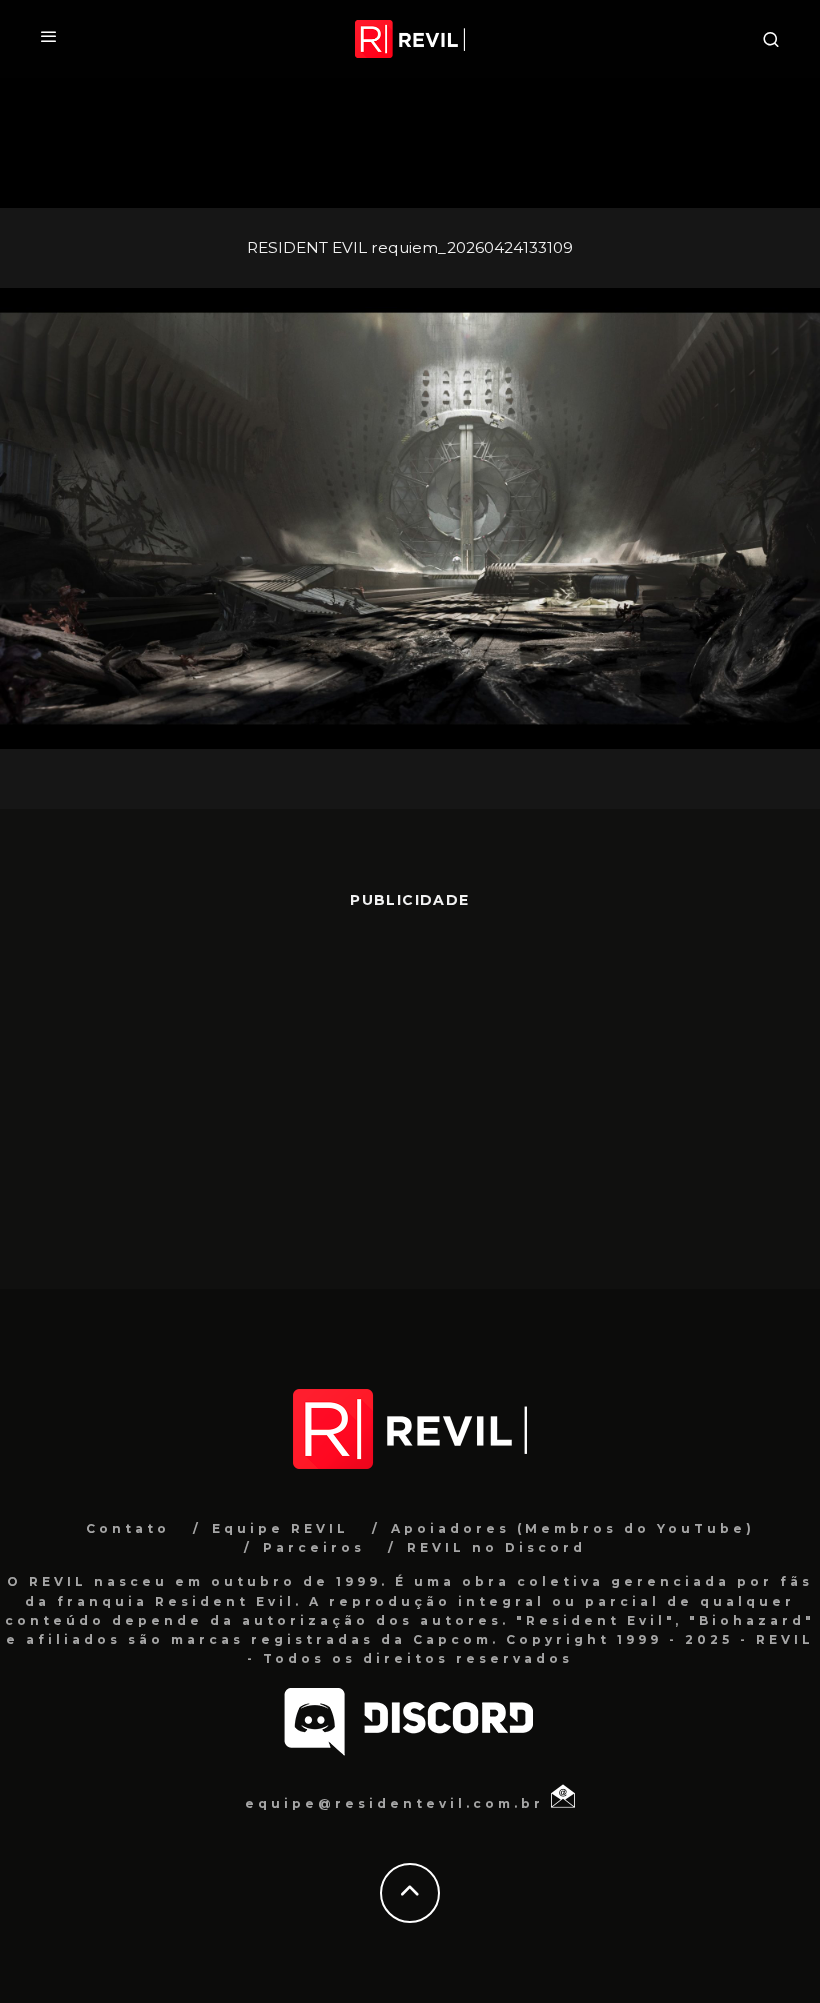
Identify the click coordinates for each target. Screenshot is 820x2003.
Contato (128, 1528)
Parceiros (314, 1547)
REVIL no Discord (496, 1547)
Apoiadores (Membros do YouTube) (573, 1528)
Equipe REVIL (280, 1528)
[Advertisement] (410, 1089)
